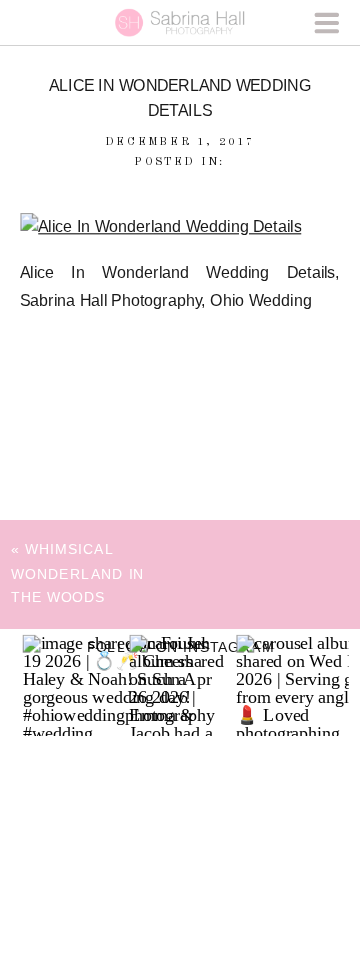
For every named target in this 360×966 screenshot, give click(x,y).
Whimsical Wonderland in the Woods (78, 573)
